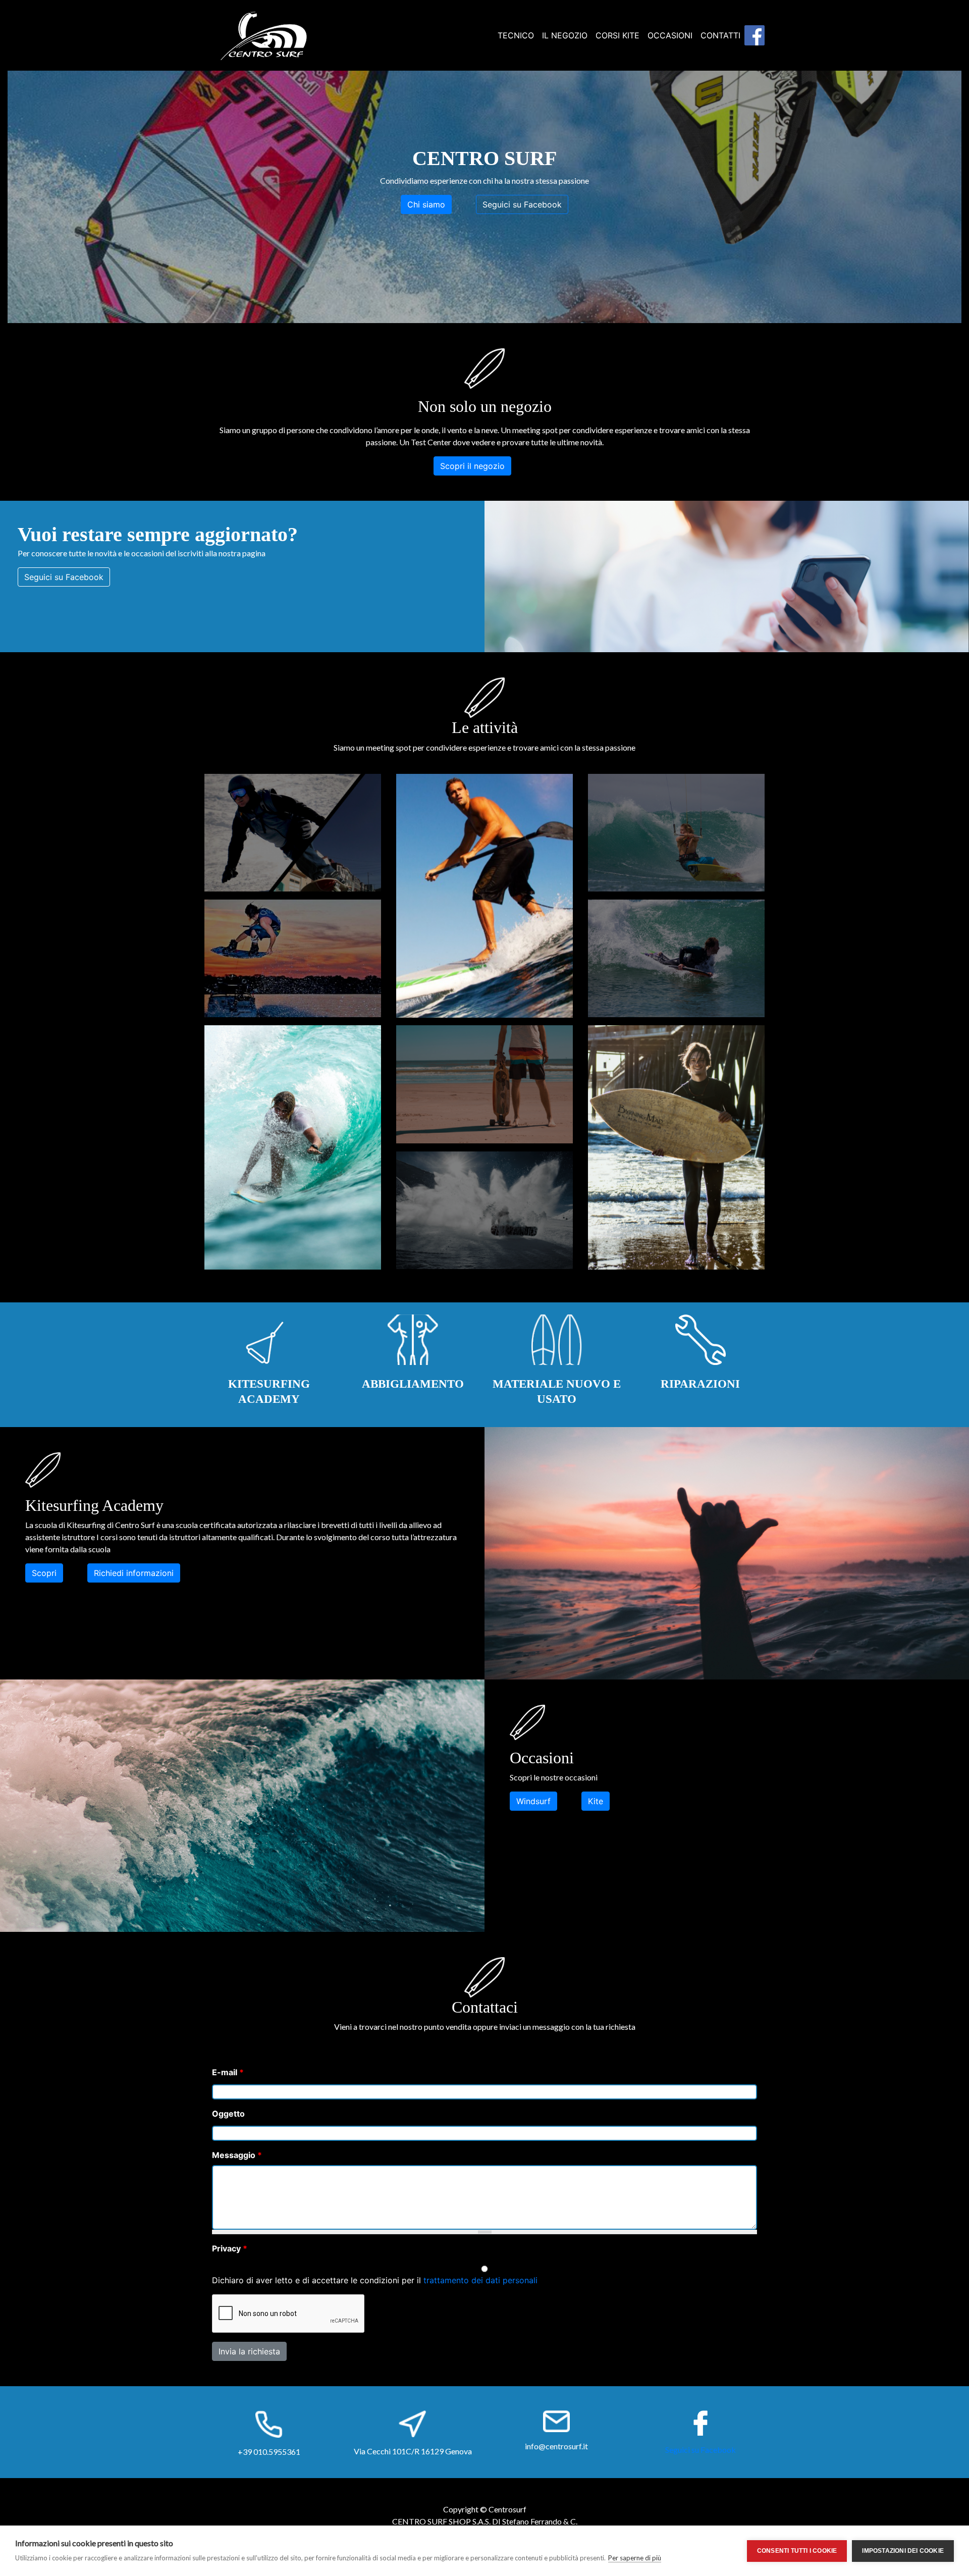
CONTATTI (720, 35)
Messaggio (237, 2155)
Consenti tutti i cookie (797, 2551)
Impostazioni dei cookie (903, 2551)
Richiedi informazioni (134, 1573)
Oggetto (228, 2114)
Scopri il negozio (472, 466)
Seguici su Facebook (522, 204)
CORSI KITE (617, 35)
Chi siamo (426, 204)
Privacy (230, 2248)
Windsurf (533, 1801)
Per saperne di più (635, 2558)
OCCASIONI (670, 35)
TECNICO (516, 35)
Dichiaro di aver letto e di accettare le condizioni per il (375, 2280)
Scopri (44, 1573)
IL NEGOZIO (565, 35)
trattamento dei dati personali (480, 2280)
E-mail (228, 2072)
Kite (596, 1801)
